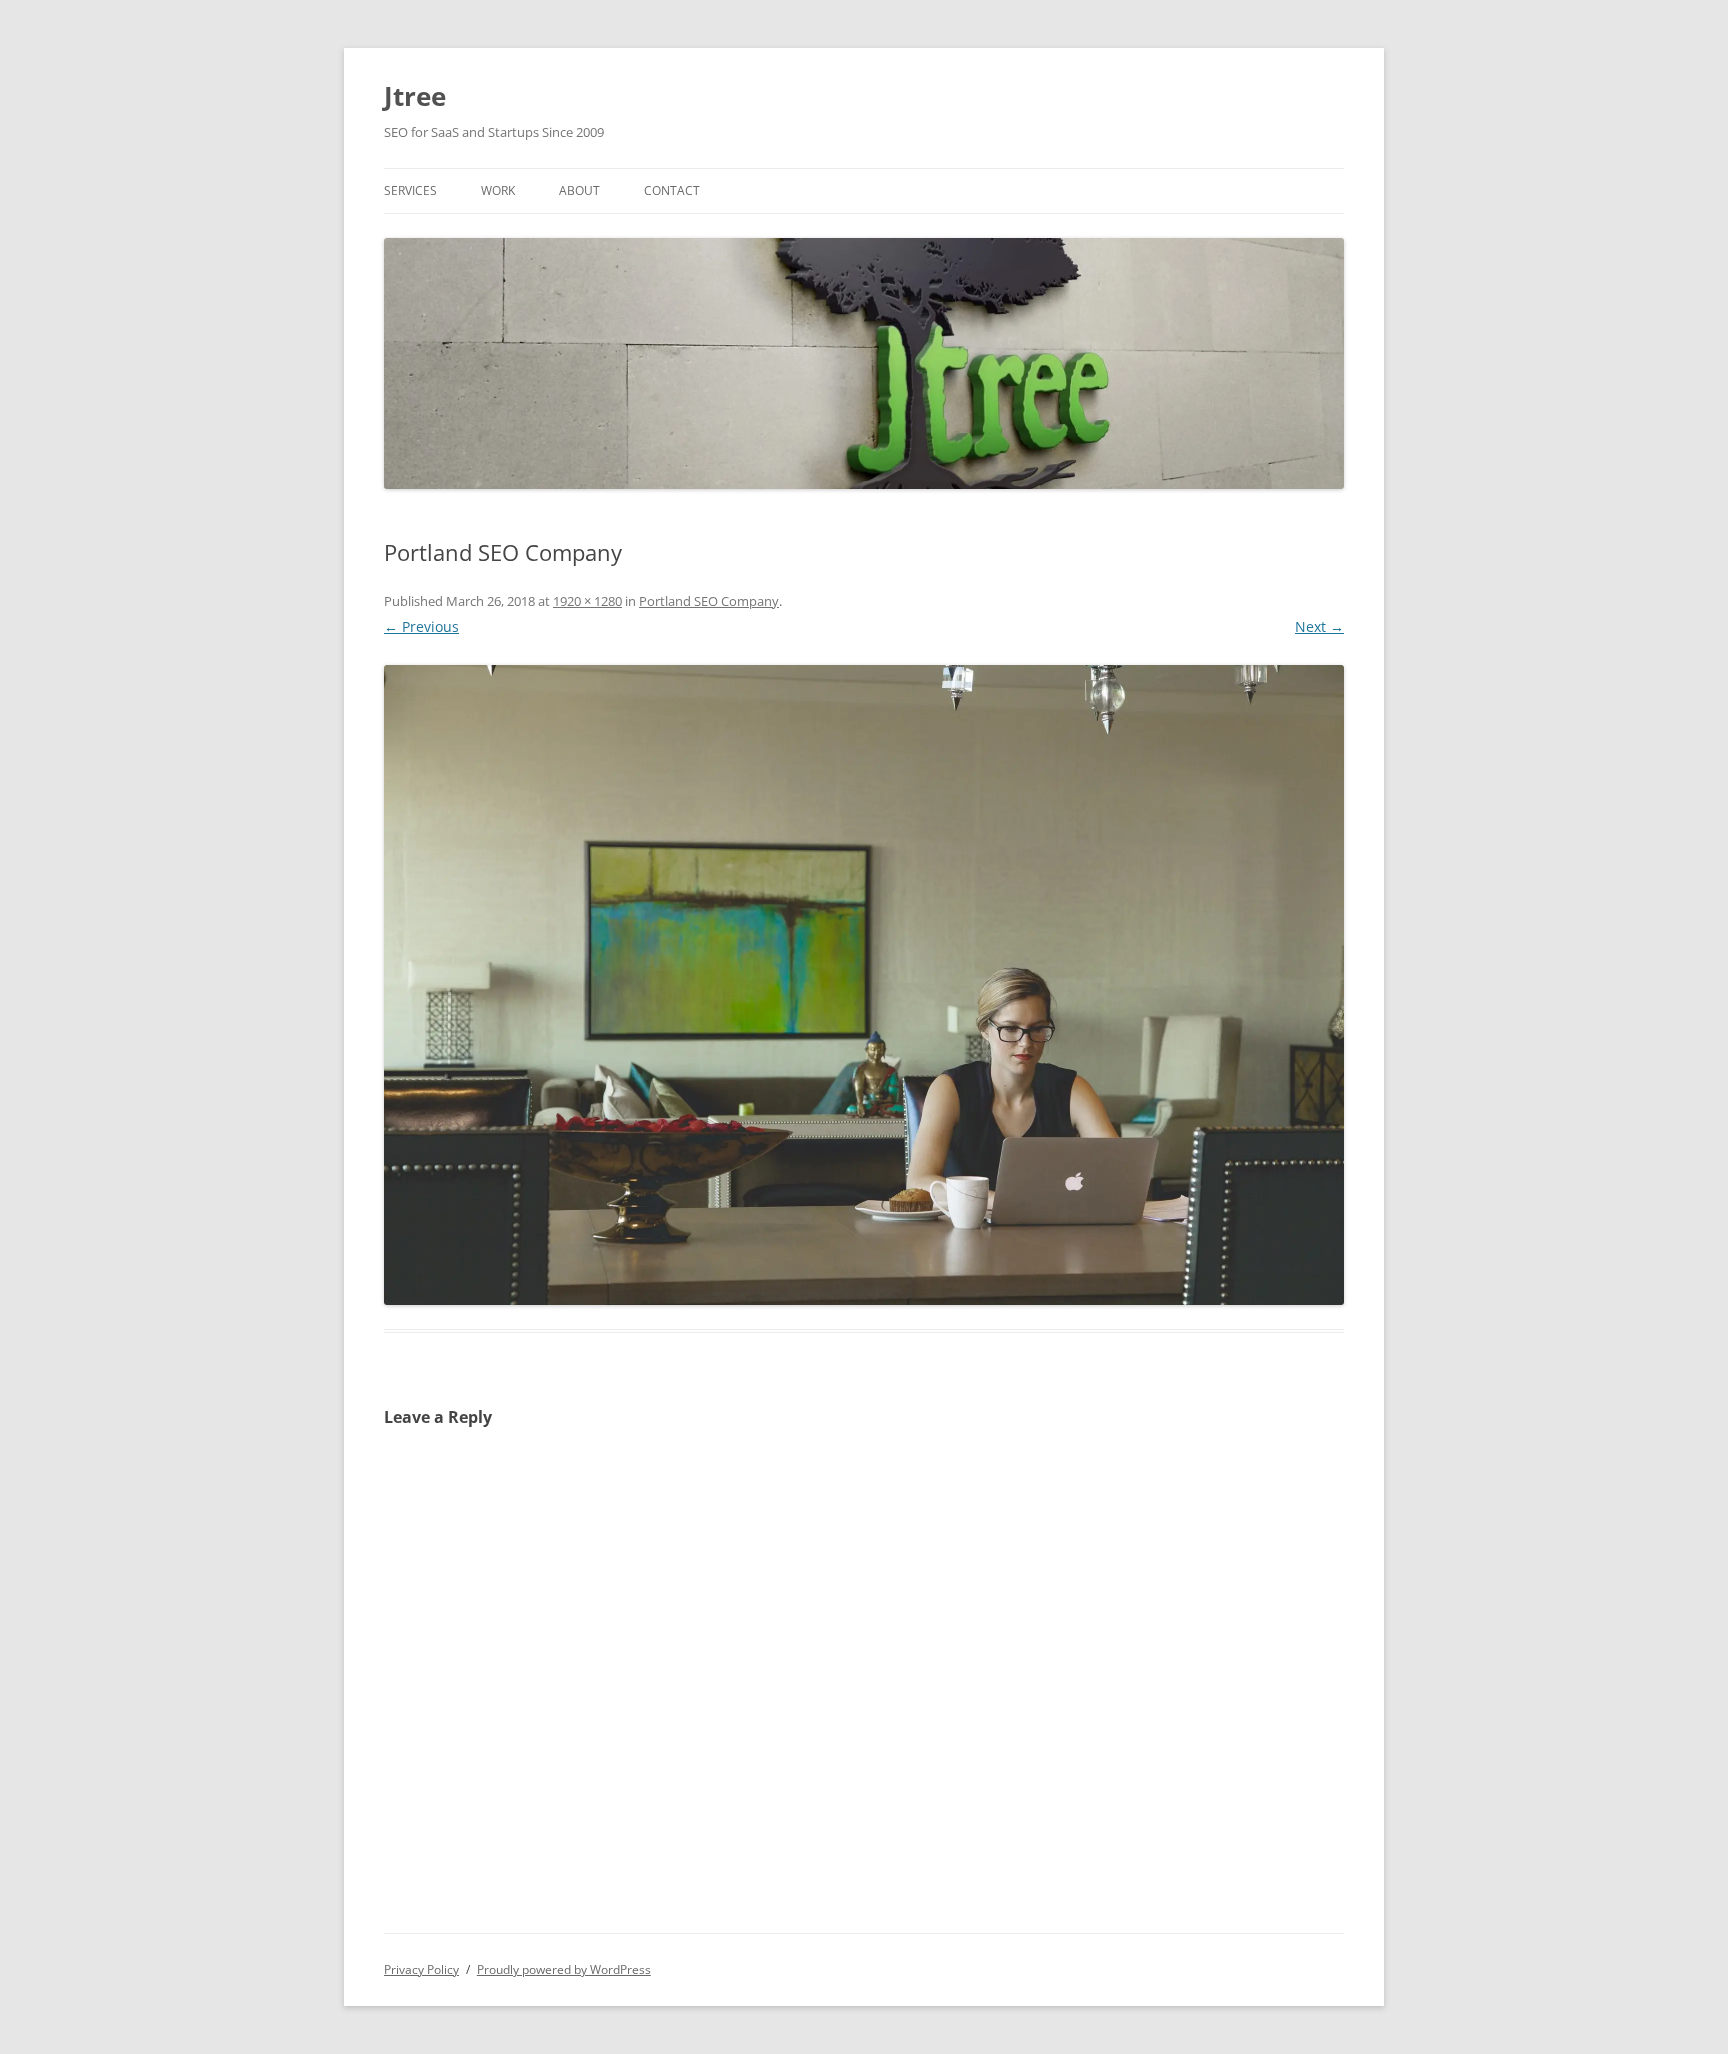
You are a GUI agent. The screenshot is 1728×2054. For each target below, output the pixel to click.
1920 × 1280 (587, 601)
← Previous (421, 626)
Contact (672, 190)
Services (410, 190)
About (579, 190)
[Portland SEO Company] (864, 985)
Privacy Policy (421, 1969)
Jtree (415, 96)
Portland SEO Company (709, 601)
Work (498, 190)
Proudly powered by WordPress (564, 1969)
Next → (1319, 626)
